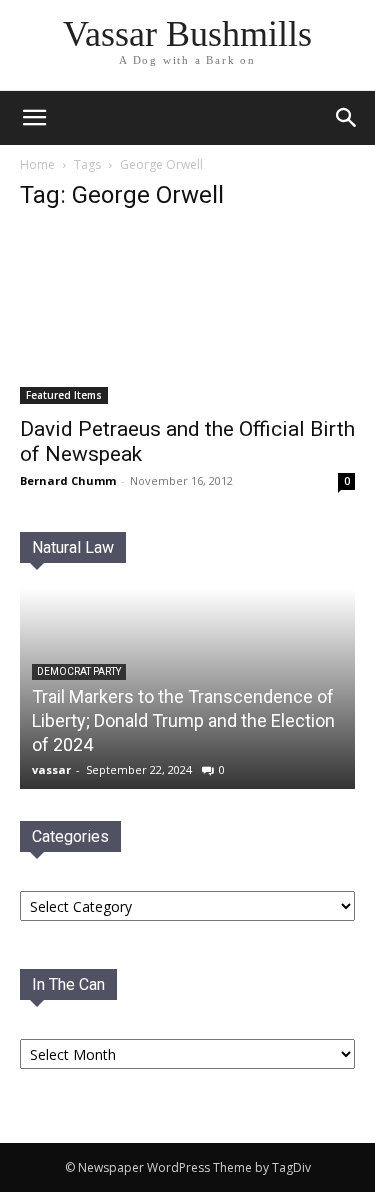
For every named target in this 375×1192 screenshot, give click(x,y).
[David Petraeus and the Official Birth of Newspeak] (187, 317)
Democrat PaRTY (79, 671)
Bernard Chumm (68, 480)
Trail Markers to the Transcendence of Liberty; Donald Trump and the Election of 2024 (183, 720)
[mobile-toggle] (34, 118)
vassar (51, 769)
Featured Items (64, 395)
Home (37, 164)
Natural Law (73, 547)
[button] (347, 118)
